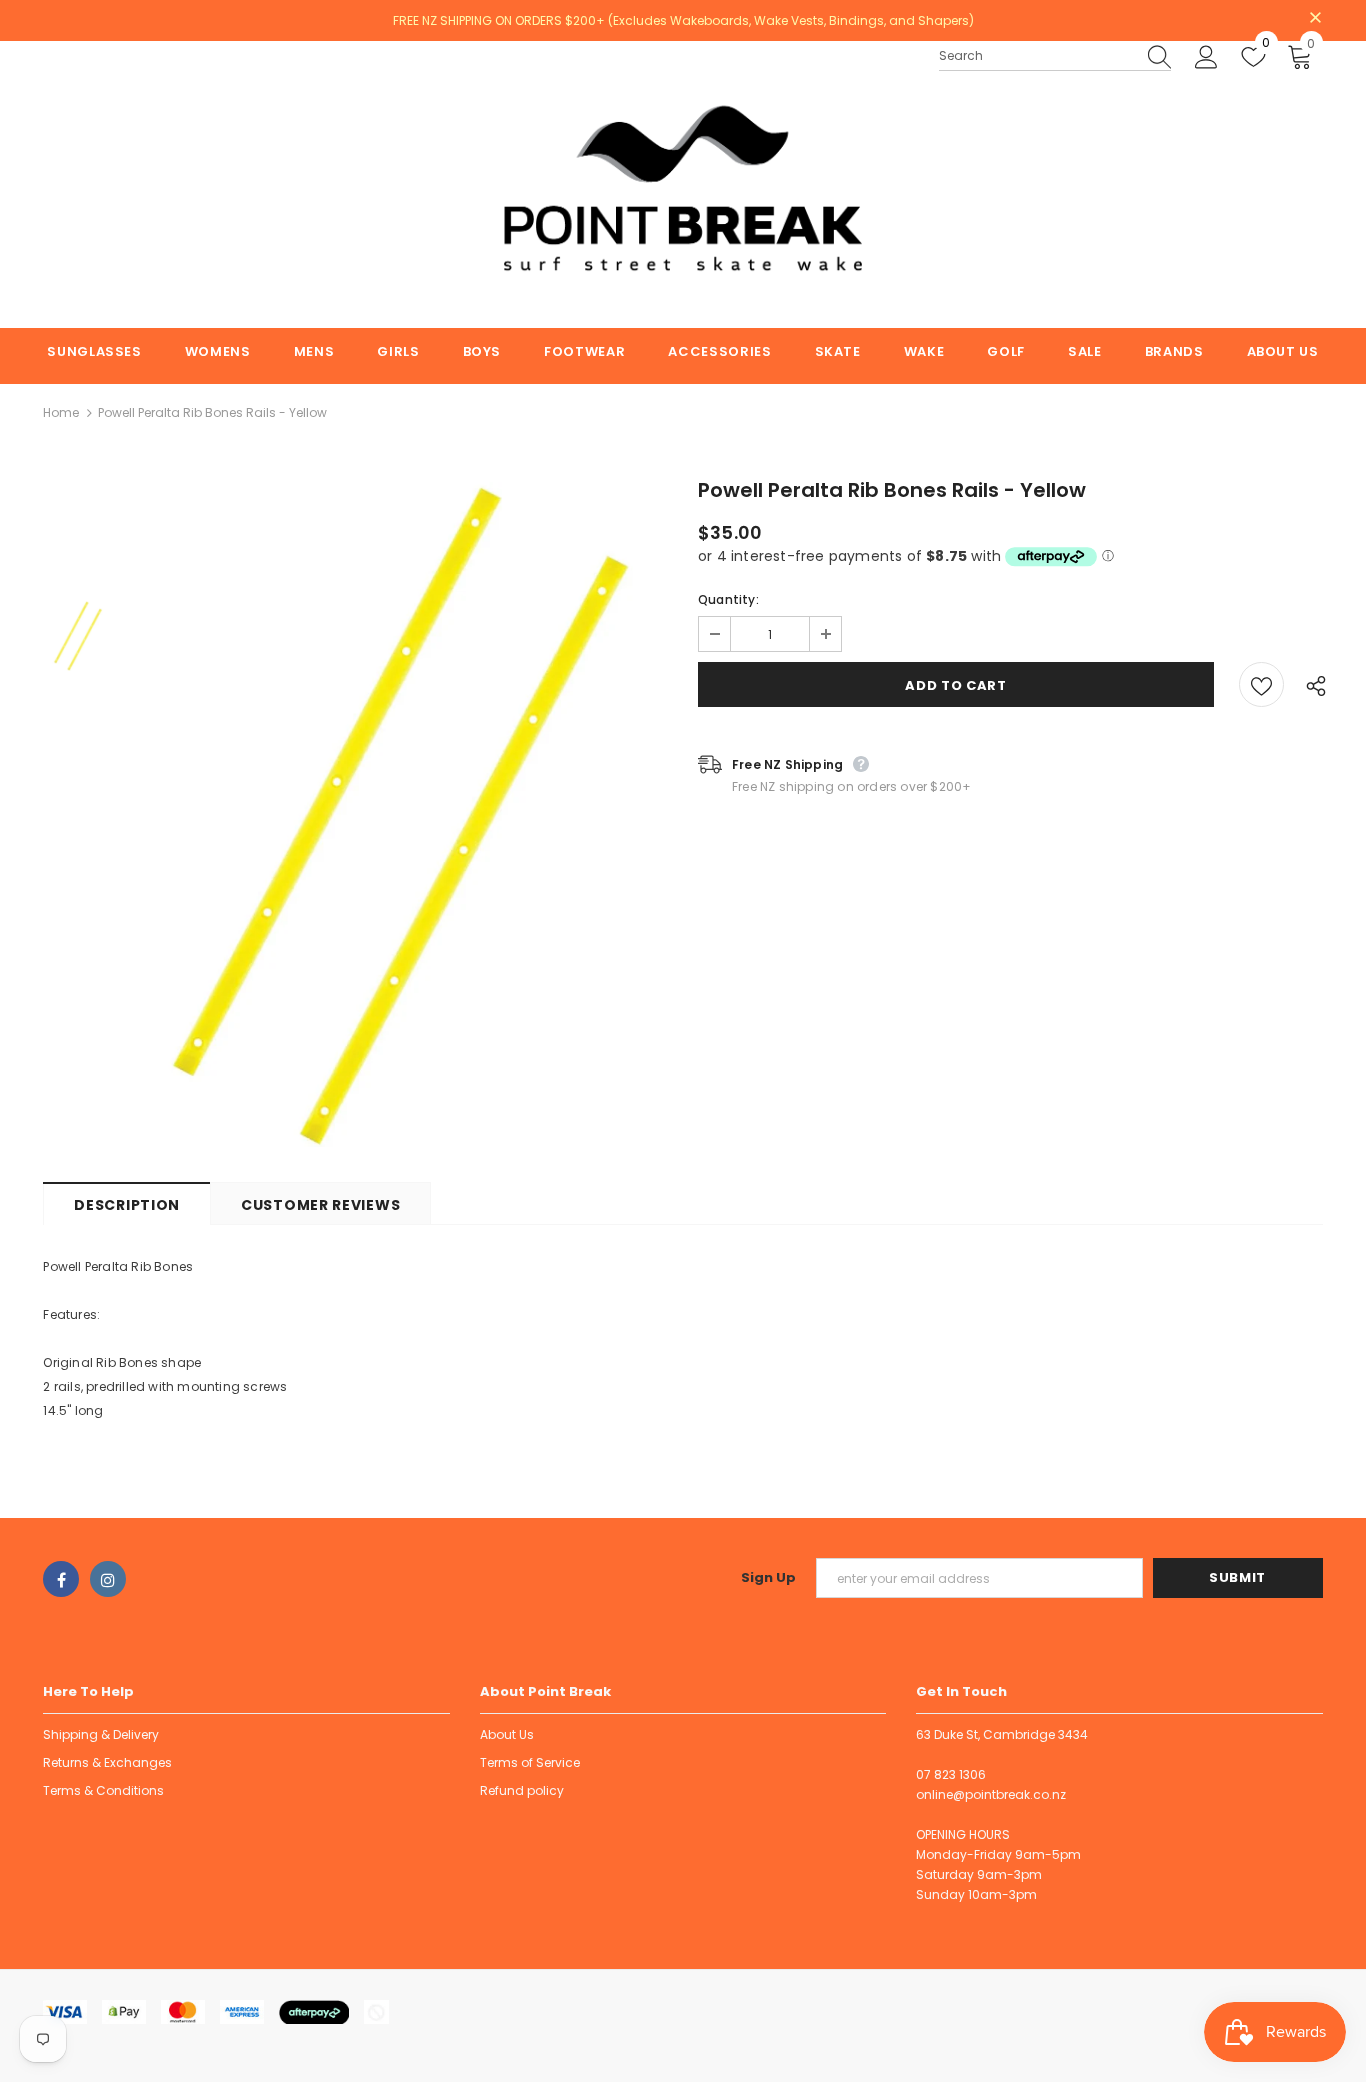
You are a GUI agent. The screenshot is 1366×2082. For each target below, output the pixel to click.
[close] (1316, 19)
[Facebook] (61, 1579)
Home (61, 412)
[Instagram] (108, 1579)
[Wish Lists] (1261, 684)
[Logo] (683, 184)
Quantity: (728, 599)
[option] (400, 816)
